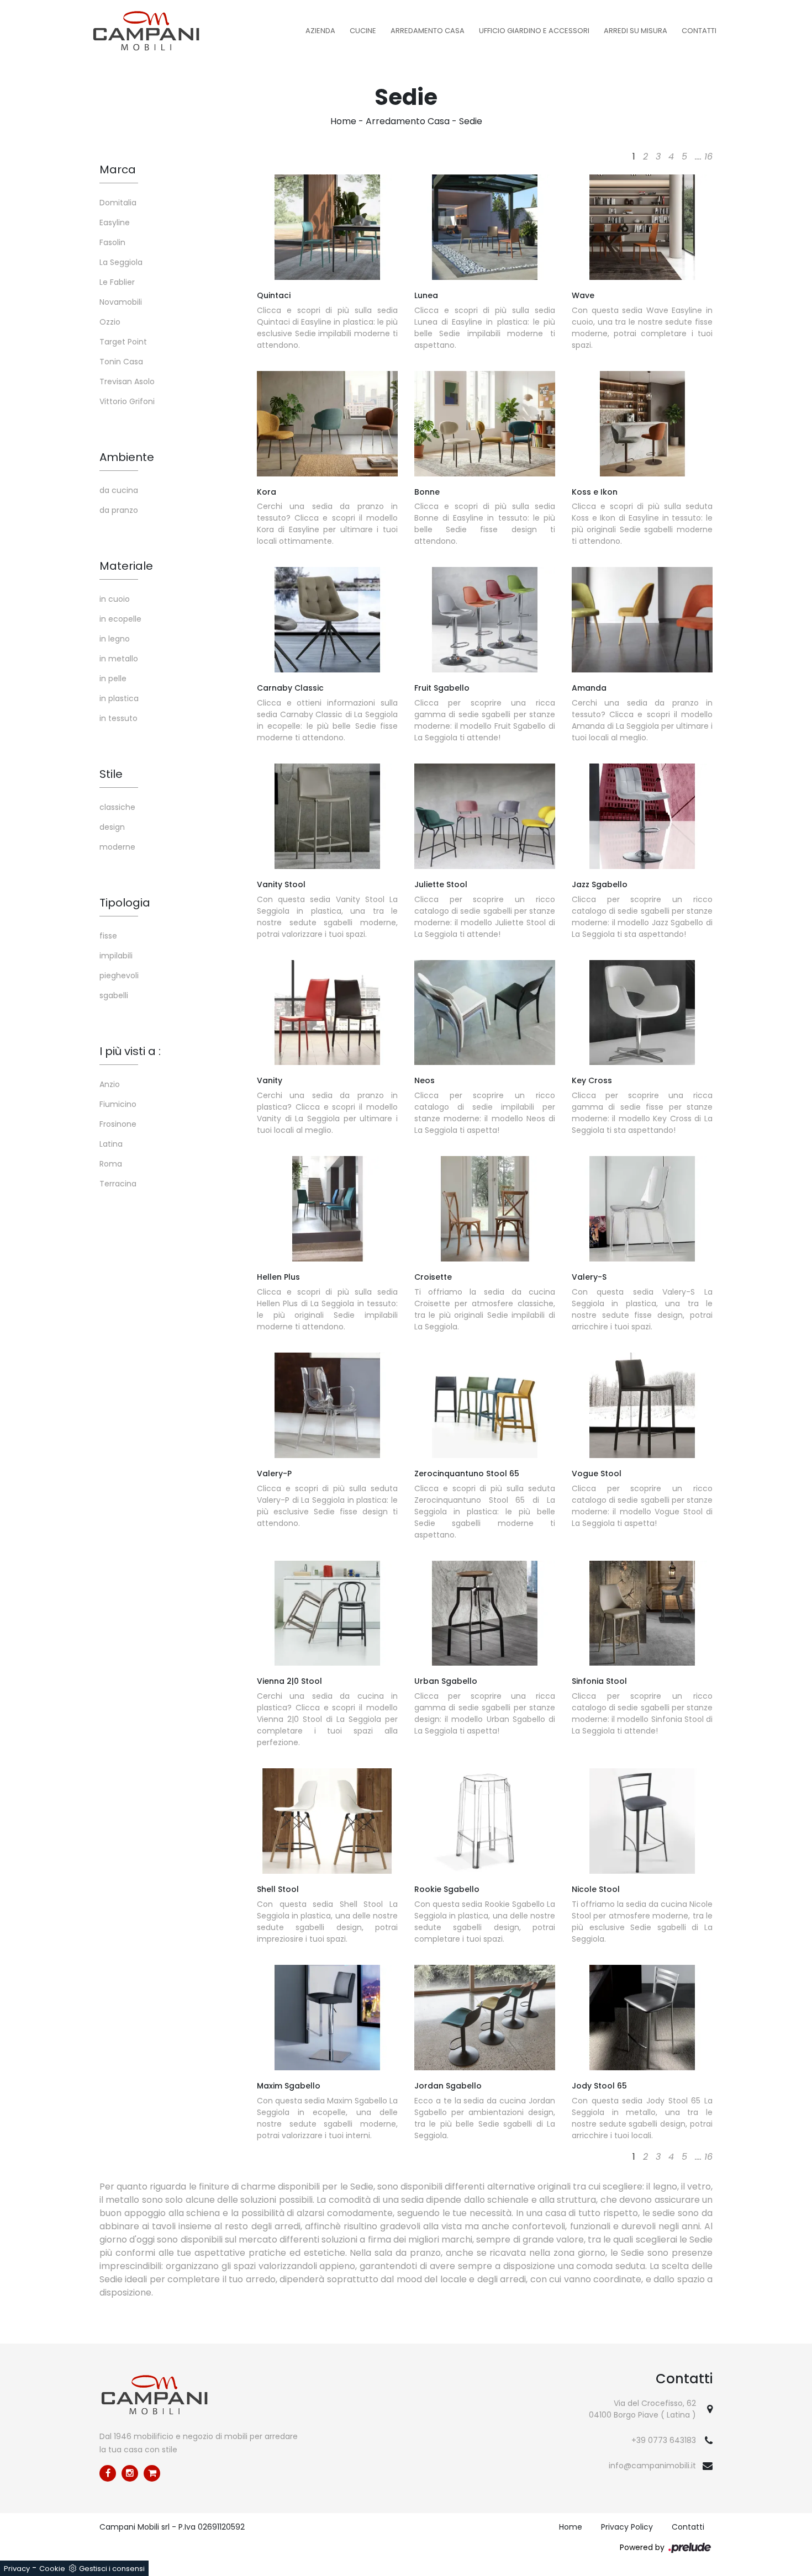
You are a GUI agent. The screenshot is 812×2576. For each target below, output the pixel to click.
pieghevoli (119, 976)
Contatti (699, 31)
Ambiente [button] (127, 457)
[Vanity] (327, 1013)
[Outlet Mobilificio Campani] (152, 2473)
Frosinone (118, 1124)
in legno (115, 639)
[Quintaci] (327, 227)
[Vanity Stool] (327, 816)
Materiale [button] (126, 566)
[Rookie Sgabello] (485, 1821)
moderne (117, 847)
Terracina (118, 1184)
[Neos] (485, 1013)
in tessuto (118, 718)
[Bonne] (485, 424)
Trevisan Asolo (127, 381)
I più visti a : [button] (130, 1051)
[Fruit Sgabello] (485, 620)
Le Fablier (117, 282)
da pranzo (119, 510)
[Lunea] (485, 227)
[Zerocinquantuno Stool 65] (485, 1405)
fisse (108, 936)
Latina (111, 1144)
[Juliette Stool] (485, 816)
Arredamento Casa (428, 31)
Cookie (52, 2569)
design (112, 827)
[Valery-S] (642, 1209)
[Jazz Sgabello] (642, 816)
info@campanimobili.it (652, 2466)
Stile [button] (111, 774)
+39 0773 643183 (664, 2440)
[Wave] (642, 227)
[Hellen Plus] (327, 1209)
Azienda (320, 31)
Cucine (363, 31)
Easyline (115, 222)
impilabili (116, 956)
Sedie (471, 121)
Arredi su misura (636, 31)
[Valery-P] (327, 1405)
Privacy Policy (627, 2527)
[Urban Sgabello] (485, 1613)
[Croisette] (485, 1209)
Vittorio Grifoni (127, 401)
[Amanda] (642, 620)
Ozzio (110, 322)
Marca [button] (118, 169)
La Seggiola (121, 262)
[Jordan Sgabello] (485, 2018)
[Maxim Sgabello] (327, 2018)
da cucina (119, 490)
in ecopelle (120, 619)
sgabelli (114, 995)
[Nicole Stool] (642, 1821)
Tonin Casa (121, 362)
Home (343, 121)
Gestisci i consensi (112, 2569)
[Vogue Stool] (642, 1405)
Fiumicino (118, 1104)
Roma (111, 1164)
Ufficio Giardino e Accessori (534, 31)
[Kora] (327, 424)
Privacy (17, 2569)
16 (708, 157)
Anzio (110, 1084)
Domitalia (118, 203)
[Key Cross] (642, 1013)
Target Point (123, 342)
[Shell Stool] (327, 1821)
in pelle (113, 679)
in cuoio (115, 599)
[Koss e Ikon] (642, 424)
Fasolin (112, 242)
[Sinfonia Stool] (642, 1613)
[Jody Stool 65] (642, 2018)
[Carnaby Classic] (327, 620)
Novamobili (121, 302)
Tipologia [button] (125, 903)
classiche (117, 807)
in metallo (119, 659)
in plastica (119, 698)
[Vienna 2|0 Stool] (327, 1613)
